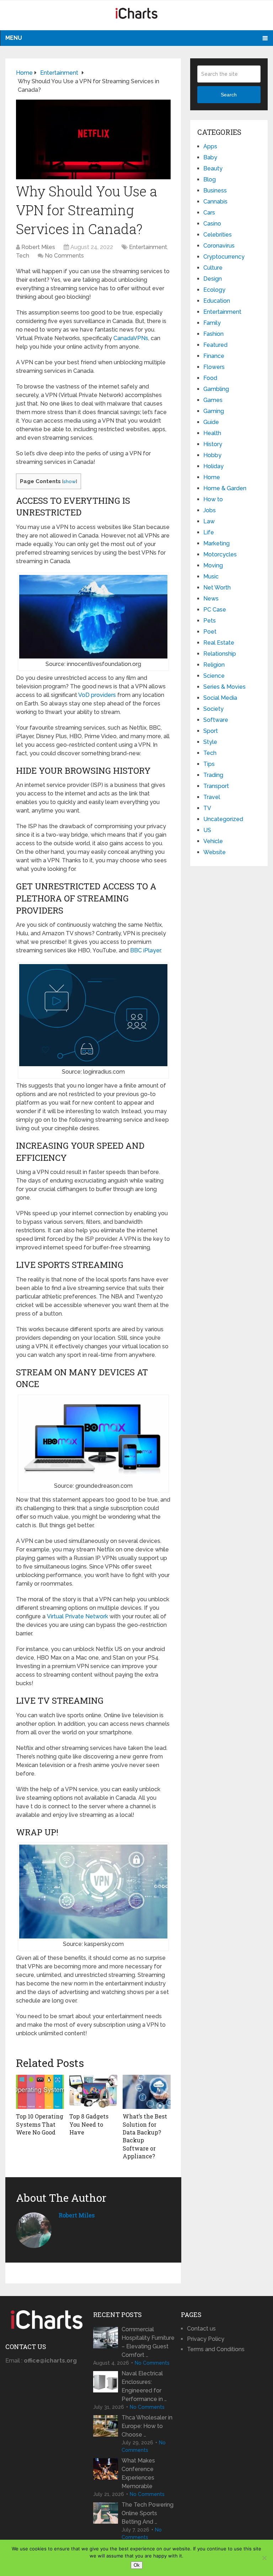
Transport (216, 786)
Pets (210, 621)
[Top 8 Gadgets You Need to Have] (93, 2092)
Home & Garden (225, 488)
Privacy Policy (206, 2339)
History (213, 444)
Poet (210, 632)
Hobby (212, 455)
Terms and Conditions (216, 2349)
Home (212, 477)
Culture (213, 268)
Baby (210, 157)
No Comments (64, 256)
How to (213, 499)
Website (215, 852)
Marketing (216, 543)
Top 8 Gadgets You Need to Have (89, 2124)
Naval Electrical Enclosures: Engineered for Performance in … (144, 2386)
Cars (209, 213)
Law (209, 521)
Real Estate (219, 643)
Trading (213, 775)
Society (213, 709)
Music (211, 576)
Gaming (214, 411)
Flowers (214, 367)
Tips (209, 764)
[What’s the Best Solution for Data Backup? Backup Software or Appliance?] (147, 2092)
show (69, 481)
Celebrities (218, 235)
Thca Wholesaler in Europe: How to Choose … (147, 2426)
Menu (14, 38)
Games (213, 400)
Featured (215, 345)
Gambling (216, 389)
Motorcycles (220, 554)
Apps (210, 146)
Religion (214, 665)
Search (229, 95)
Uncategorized (223, 819)
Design (213, 279)
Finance (214, 356)
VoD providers (97, 695)
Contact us (201, 2329)
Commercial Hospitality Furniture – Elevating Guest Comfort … (148, 2342)
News (211, 599)
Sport (211, 731)
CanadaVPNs (131, 338)
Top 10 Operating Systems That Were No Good (40, 2124)
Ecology (214, 290)
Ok (137, 2565)
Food (210, 378)
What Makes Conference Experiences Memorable (138, 2473)
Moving (213, 565)
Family (212, 323)
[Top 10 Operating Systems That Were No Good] (40, 2092)
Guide (211, 422)
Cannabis (215, 202)
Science (214, 676)
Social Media (220, 698)
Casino (212, 224)
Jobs (210, 510)
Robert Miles (38, 247)
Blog (210, 179)
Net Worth (217, 588)
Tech (23, 256)
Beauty (213, 168)
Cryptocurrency (224, 257)
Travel (212, 797)
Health (212, 433)
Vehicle (213, 841)
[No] (264, 2558)
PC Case (215, 610)
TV (207, 808)
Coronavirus (219, 246)
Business (215, 191)
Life (209, 532)
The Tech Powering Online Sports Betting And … (148, 2513)
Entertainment (148, 247)
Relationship (220, 654)
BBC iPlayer (145, 950)
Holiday (213, 466)
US (207, 830)
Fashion (213, 334)
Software (216, 720)
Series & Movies (224, 687)
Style (210, 742)
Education (217, 301)
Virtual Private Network (77, 1616)
